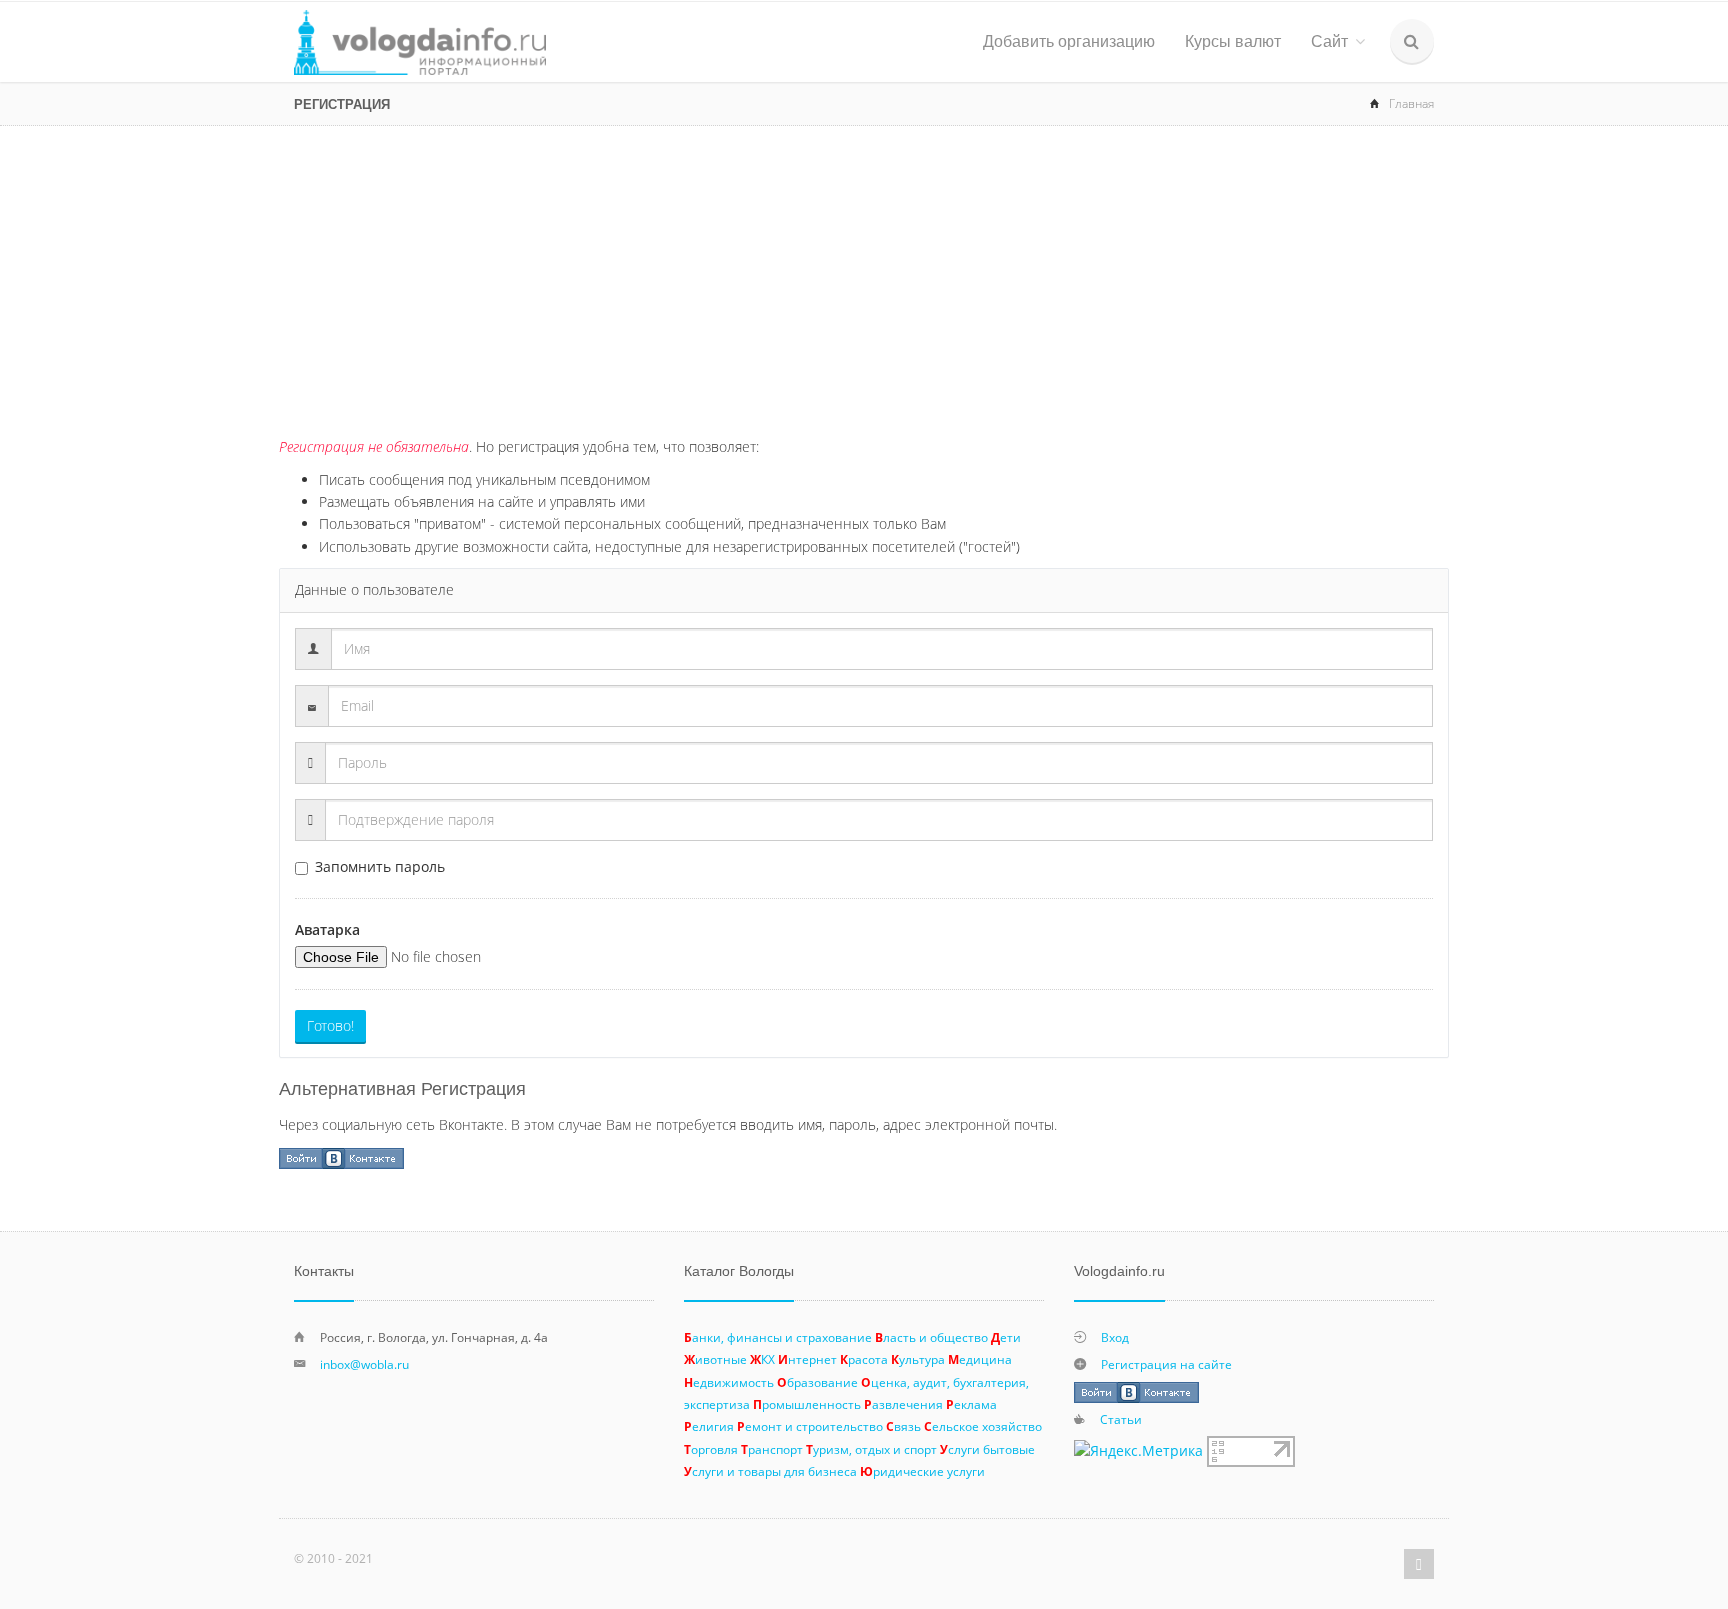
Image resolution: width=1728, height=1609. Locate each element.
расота (864, 1359)
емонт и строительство (810, 1426)
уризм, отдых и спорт (871, 1449)
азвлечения (903, 1404)
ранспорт (772, 1449)
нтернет (807, 1359)
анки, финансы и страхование (778, 1337)
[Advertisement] (864, 276)
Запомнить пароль (380, 866)
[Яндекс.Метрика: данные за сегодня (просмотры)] (1138, 1451)
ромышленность (807, 1404)
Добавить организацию (1069, 41)
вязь (903, 1426)
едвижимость (729, 1382)
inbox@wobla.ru (364, 1364)
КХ (762, 1359)
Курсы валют (1233, 41)
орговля (711, 1449)
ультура (918, 1359)
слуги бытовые (987, 1449)
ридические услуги (922, 1471)
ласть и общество (931, 1337)
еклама (971, 1404)
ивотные (715, 1359)
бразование (817, 1382)
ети (1006, 1337)
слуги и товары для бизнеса (770, 1471)
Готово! (330, 1025)
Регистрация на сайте (1166, 1364)
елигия (709, 1426)
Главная (1411, 103)
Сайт (1329, 41)
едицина (980, 1359)
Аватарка (327, 929)
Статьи (1121, 1419)
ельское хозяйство (983, 1426)
